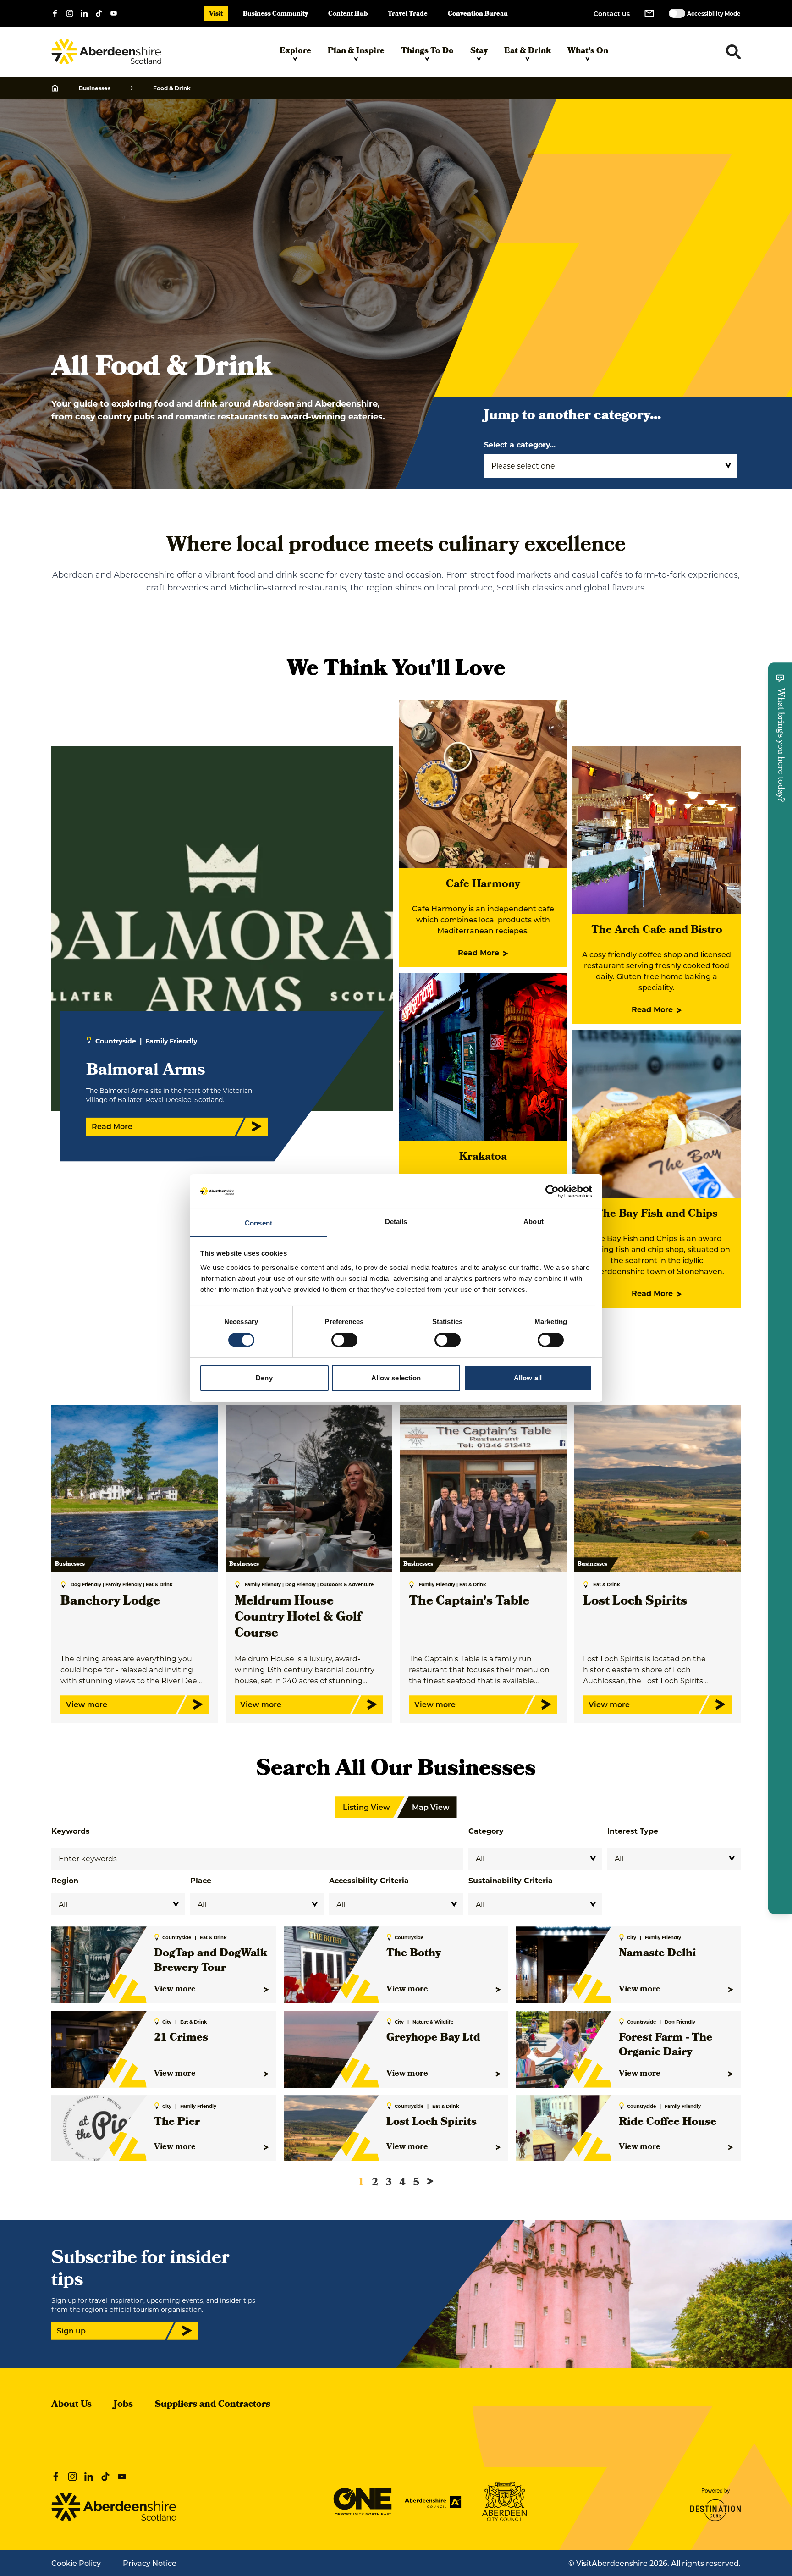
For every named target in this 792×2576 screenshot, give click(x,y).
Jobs (123, 2405)
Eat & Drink (528, 52)
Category (486, 1831)
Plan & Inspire (356, 52)
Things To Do (427, 52)
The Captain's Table (469, 1602)
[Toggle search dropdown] (733, 52)
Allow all (528, 1378)
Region (65, 1880)
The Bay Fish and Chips (657, 1214)
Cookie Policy (76, 2563)
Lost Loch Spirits (635, 1602)
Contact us (612, 14)
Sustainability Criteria (511, 1880)
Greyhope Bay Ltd (433, 2038)
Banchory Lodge (110, 1602)
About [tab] (533, 1222)
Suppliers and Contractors (213, 2405)
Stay (479, 52)
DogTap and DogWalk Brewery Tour (211, 1961)
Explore (295, 52)
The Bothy (414, 1954)
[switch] (344, 1340)
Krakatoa (483, 1158)
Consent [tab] (258, 1223)
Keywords (71, 1831)
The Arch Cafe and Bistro (657, 931)
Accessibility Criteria (369, 1880)
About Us (71, 2405)
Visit (216, 14)
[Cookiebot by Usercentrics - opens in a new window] (552, 1191)
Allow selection (396, 1378)
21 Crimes (181, 2038)
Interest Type (633, 1831)
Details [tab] (396, 1222)
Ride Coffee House (668, 2123)
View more (175, 1990)
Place (201, 1880)
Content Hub (348, 14)
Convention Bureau (478, 14)
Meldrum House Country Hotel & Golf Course (298, 1618)
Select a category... (520, 444)
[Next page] (430, 2181)
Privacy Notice (150, 2563)
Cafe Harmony (483, 885)
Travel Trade (408, 14)
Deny (264, 1378)
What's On (588, 52)
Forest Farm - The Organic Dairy (665, 2046)
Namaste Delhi (657, 1954)
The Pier (177, 2123)
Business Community (275, 14)
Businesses (95, 88)
